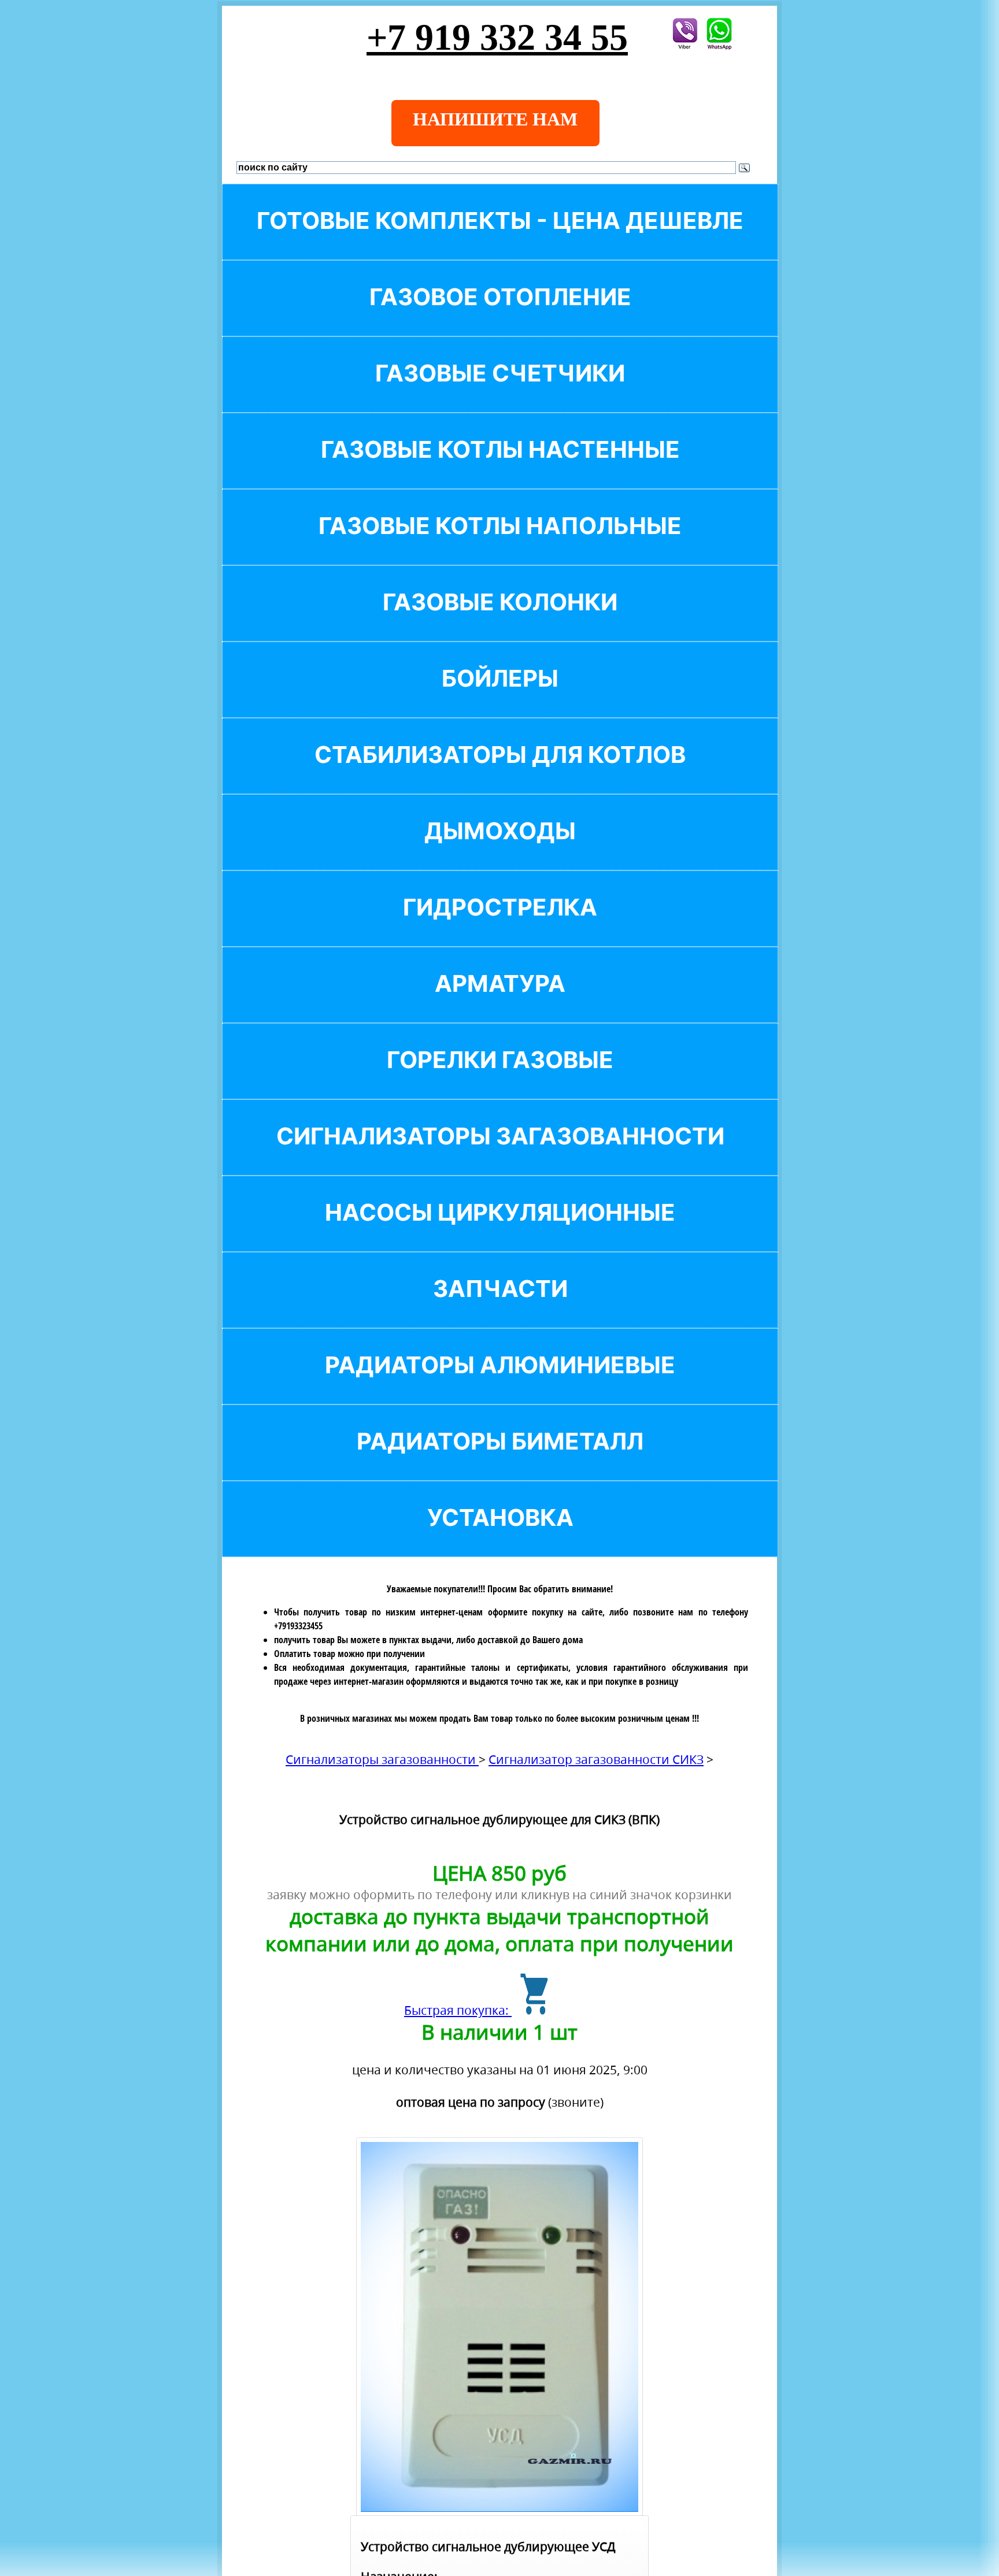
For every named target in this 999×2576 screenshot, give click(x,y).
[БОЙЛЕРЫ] (500, 698)
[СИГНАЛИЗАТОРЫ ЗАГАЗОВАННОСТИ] (500, 1156)
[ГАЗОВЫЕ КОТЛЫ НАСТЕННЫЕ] (500, 469)
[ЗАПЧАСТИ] (500, 1308)
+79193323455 (298, 1626)
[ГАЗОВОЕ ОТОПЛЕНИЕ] (500, 316)
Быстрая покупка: (458, 2010)
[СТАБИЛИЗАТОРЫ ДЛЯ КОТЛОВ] (500, 774)
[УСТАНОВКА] (500, 1537)
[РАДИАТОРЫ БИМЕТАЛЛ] (500, 1461)
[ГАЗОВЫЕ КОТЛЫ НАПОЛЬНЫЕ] (500, 545)
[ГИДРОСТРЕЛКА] (500, 927)
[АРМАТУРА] (500, 1003)
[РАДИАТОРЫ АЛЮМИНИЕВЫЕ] (500, 1385)
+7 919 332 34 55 (497, 37)
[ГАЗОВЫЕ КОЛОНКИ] (500, 622)
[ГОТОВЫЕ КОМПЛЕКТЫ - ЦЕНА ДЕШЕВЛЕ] (500, 240)
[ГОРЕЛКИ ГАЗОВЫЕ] (500, 1079)
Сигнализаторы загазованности (382, 1759)
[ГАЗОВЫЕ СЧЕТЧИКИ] (500, 393)
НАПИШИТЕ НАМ (495, 119)
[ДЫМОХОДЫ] (500, 850)
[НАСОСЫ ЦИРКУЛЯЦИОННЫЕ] (500, 1232)
